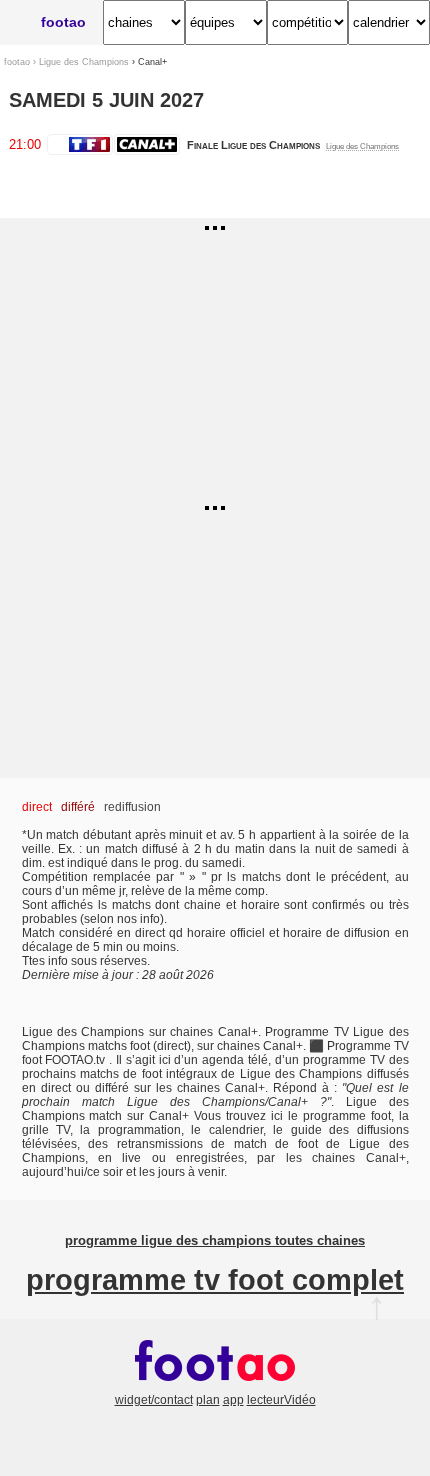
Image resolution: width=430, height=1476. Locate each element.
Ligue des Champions (84, 61)
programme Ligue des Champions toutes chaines (215, 1241)
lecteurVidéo (281, 1400)
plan (208, 1400)
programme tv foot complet (215, 1280)
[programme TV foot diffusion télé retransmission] (215, 1386)
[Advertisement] (215, 358)
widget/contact (154, 1400)
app (233, 1400)
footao (63, 22)
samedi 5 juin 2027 (106, 100)
